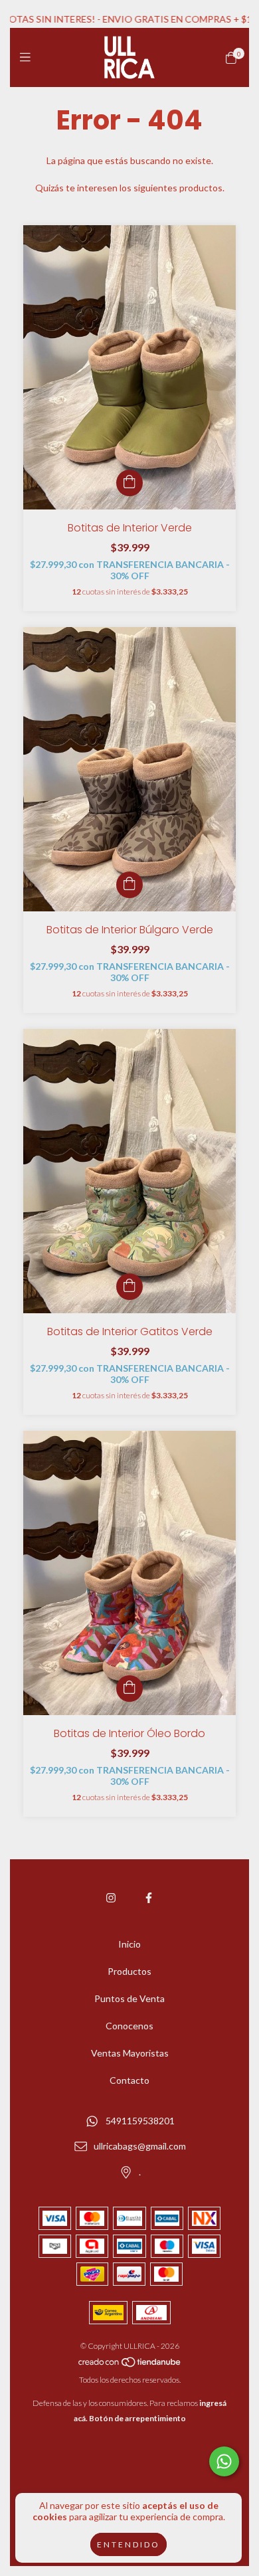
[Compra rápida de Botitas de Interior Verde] (129, 483)
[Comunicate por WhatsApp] (224, 2461)
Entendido (129, 2544)
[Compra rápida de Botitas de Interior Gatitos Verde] (129, 1287)
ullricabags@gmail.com (140, 2147)
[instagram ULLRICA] (111, 1897)
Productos (129, 1971)
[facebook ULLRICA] (149, 1897)
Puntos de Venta (129, 1998)
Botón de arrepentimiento (137, 2418)
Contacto (129, 2080)
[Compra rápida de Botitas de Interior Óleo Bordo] (129, 1689)
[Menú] (28, 57)
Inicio (129, 1944)
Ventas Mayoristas (130, 2053)
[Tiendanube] (130, 2364)
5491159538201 (140, 2121)
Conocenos (129, 2026)
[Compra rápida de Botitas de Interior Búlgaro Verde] (129, 885)
